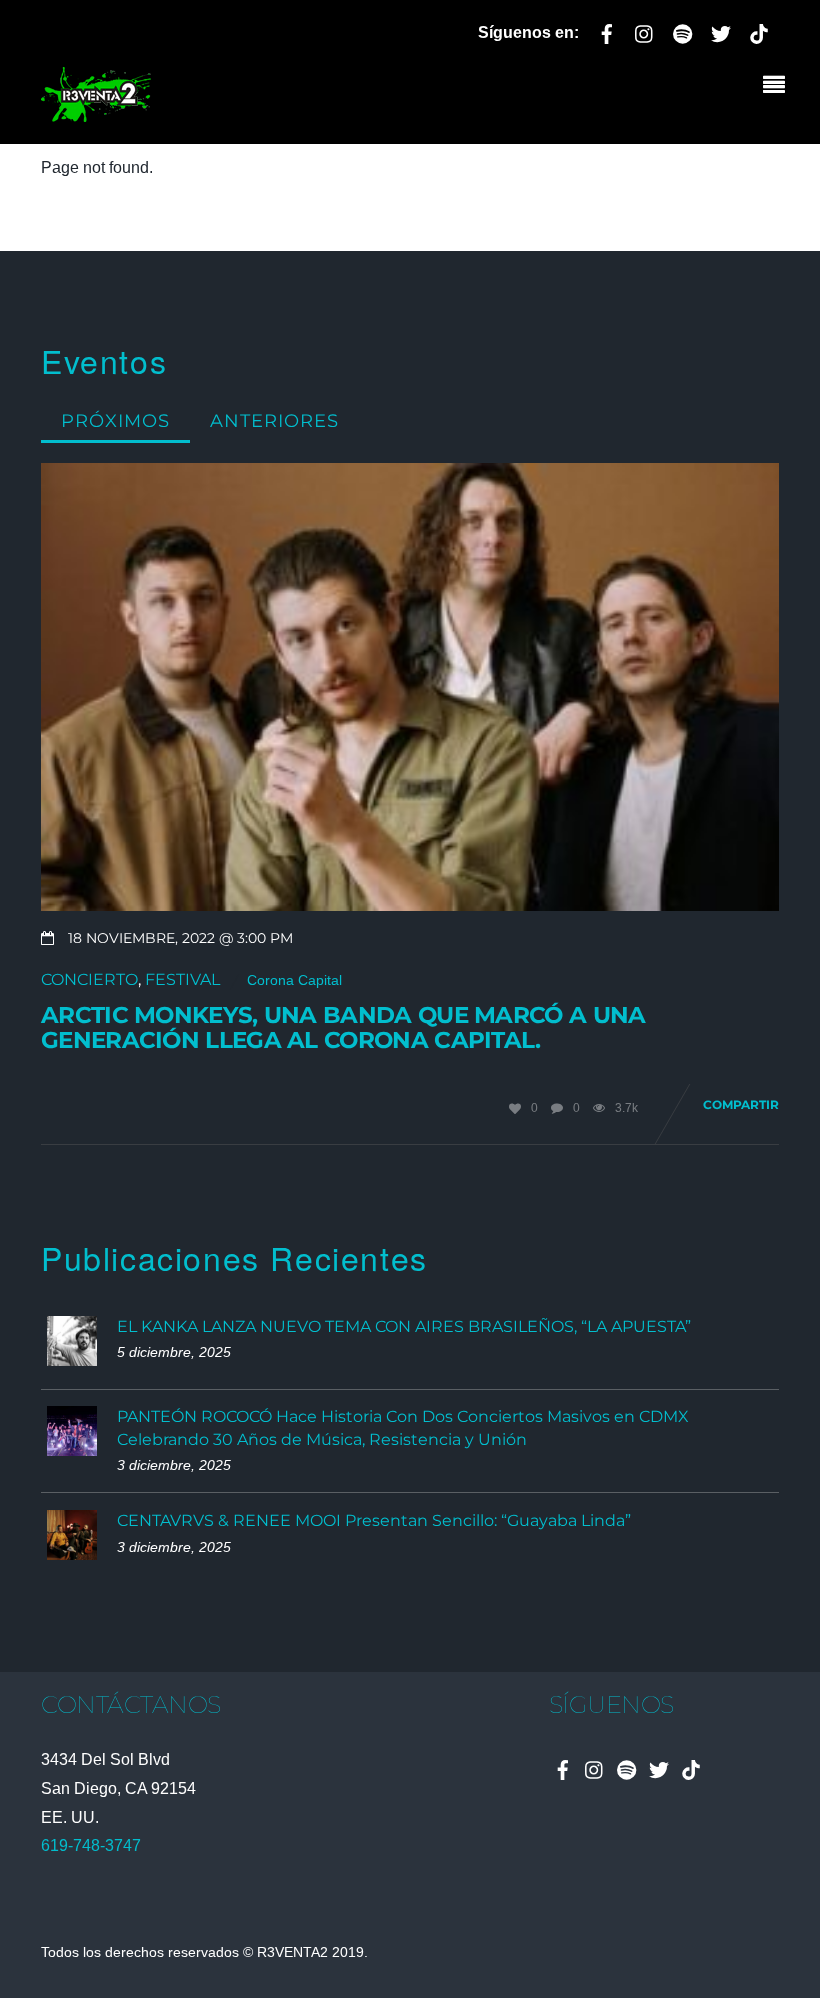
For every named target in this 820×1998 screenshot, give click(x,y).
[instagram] (645, 30)
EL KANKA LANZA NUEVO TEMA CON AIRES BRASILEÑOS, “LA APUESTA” (404, 1326)
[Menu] (779, 87)
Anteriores (274, 420)
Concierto (89, 979)
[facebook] (607, 30)
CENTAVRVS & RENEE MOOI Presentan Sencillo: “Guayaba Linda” (374, 1520)
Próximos (115, 420)
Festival (182, 979)
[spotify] (683, 30)
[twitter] (721, 30)
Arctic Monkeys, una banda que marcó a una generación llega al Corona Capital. (343, 1028)
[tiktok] (759, 30)
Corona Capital (294, 980)
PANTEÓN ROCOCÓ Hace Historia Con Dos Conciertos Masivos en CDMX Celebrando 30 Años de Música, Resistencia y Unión (403, 1427)
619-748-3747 (91, 1845)
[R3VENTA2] (96, 110)
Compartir (741, 1104)
